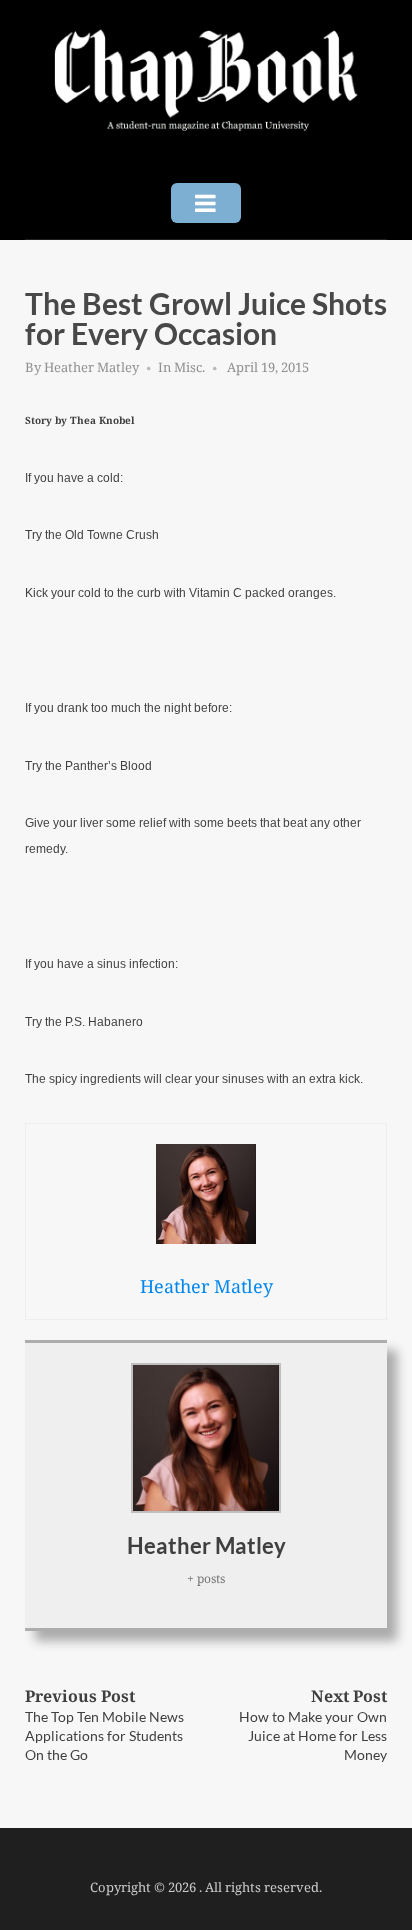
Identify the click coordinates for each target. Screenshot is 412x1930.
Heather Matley (91, 367)
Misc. (189, 367)
